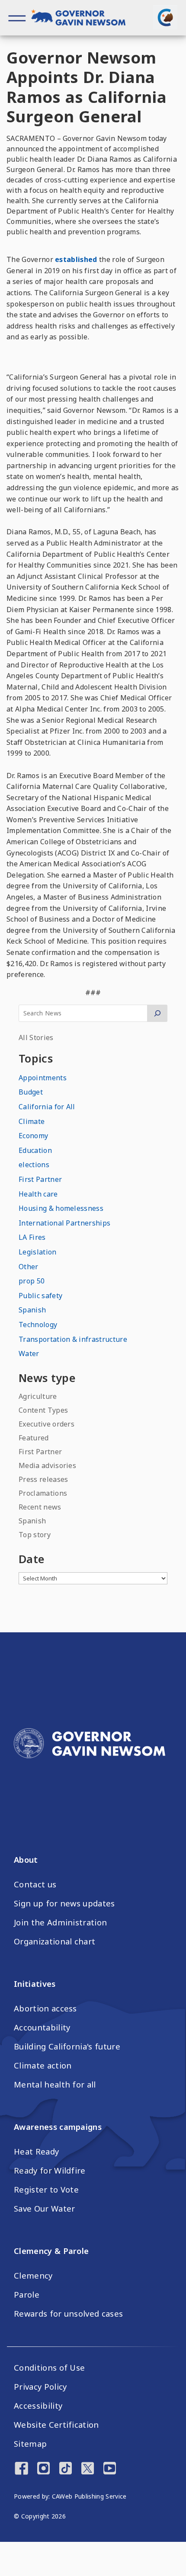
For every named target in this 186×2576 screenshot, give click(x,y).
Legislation (38, 1252)
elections (34, 1165)
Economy (33, 1136)
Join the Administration (60, 1922)
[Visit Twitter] (88, 2469)
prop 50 (32, 1281)
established (75, 259)
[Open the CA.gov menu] (165, 17)
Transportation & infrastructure (73, 1339)
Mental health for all (55, 2084)
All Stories (36, 1037)
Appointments (43, 1078)
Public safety (40, 1296)
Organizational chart (55, 1941)
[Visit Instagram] (43, 2469)
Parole (27, 2295)
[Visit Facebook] (21, 2469)
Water (29, 1353)
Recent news (40, 1507)
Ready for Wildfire (50, 2171)
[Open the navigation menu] (17, 18)
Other (29, 1267)
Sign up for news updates (64, 1903)
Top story (35, 1535)
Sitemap (30, 2444)
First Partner (40, 1179)
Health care (38, 1194)
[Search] (157, 1013)
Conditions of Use (49, 2368)
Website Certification (56, 2425)
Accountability (42, 2027)
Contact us (35, 1884)
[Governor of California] (83, 19)
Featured (34, 1438)
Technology (38, 1325)
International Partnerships (64, 1223)
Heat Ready (36, 2151)
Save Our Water (44, 2209)
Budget (31, 1092)
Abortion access (45, 2008)
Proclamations (43, 1493)
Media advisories (47, 1465)
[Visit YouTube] (110, 2469)
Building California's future (67, 2046)
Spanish (32, 1310)
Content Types (43, 1410)
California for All (47, 1107)
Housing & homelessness (61, 1208)
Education (35, 1150)
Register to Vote (46, 2190)
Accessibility (38, 2406)
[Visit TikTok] (66, 2469)
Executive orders (46, 1424)
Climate (32, 1121)
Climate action (43, 2065)
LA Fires (32, 1237)
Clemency (33, 2276)
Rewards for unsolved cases (68, 2314)
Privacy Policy (40, 2387)
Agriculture (38, 1396)
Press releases (43, 1479)
